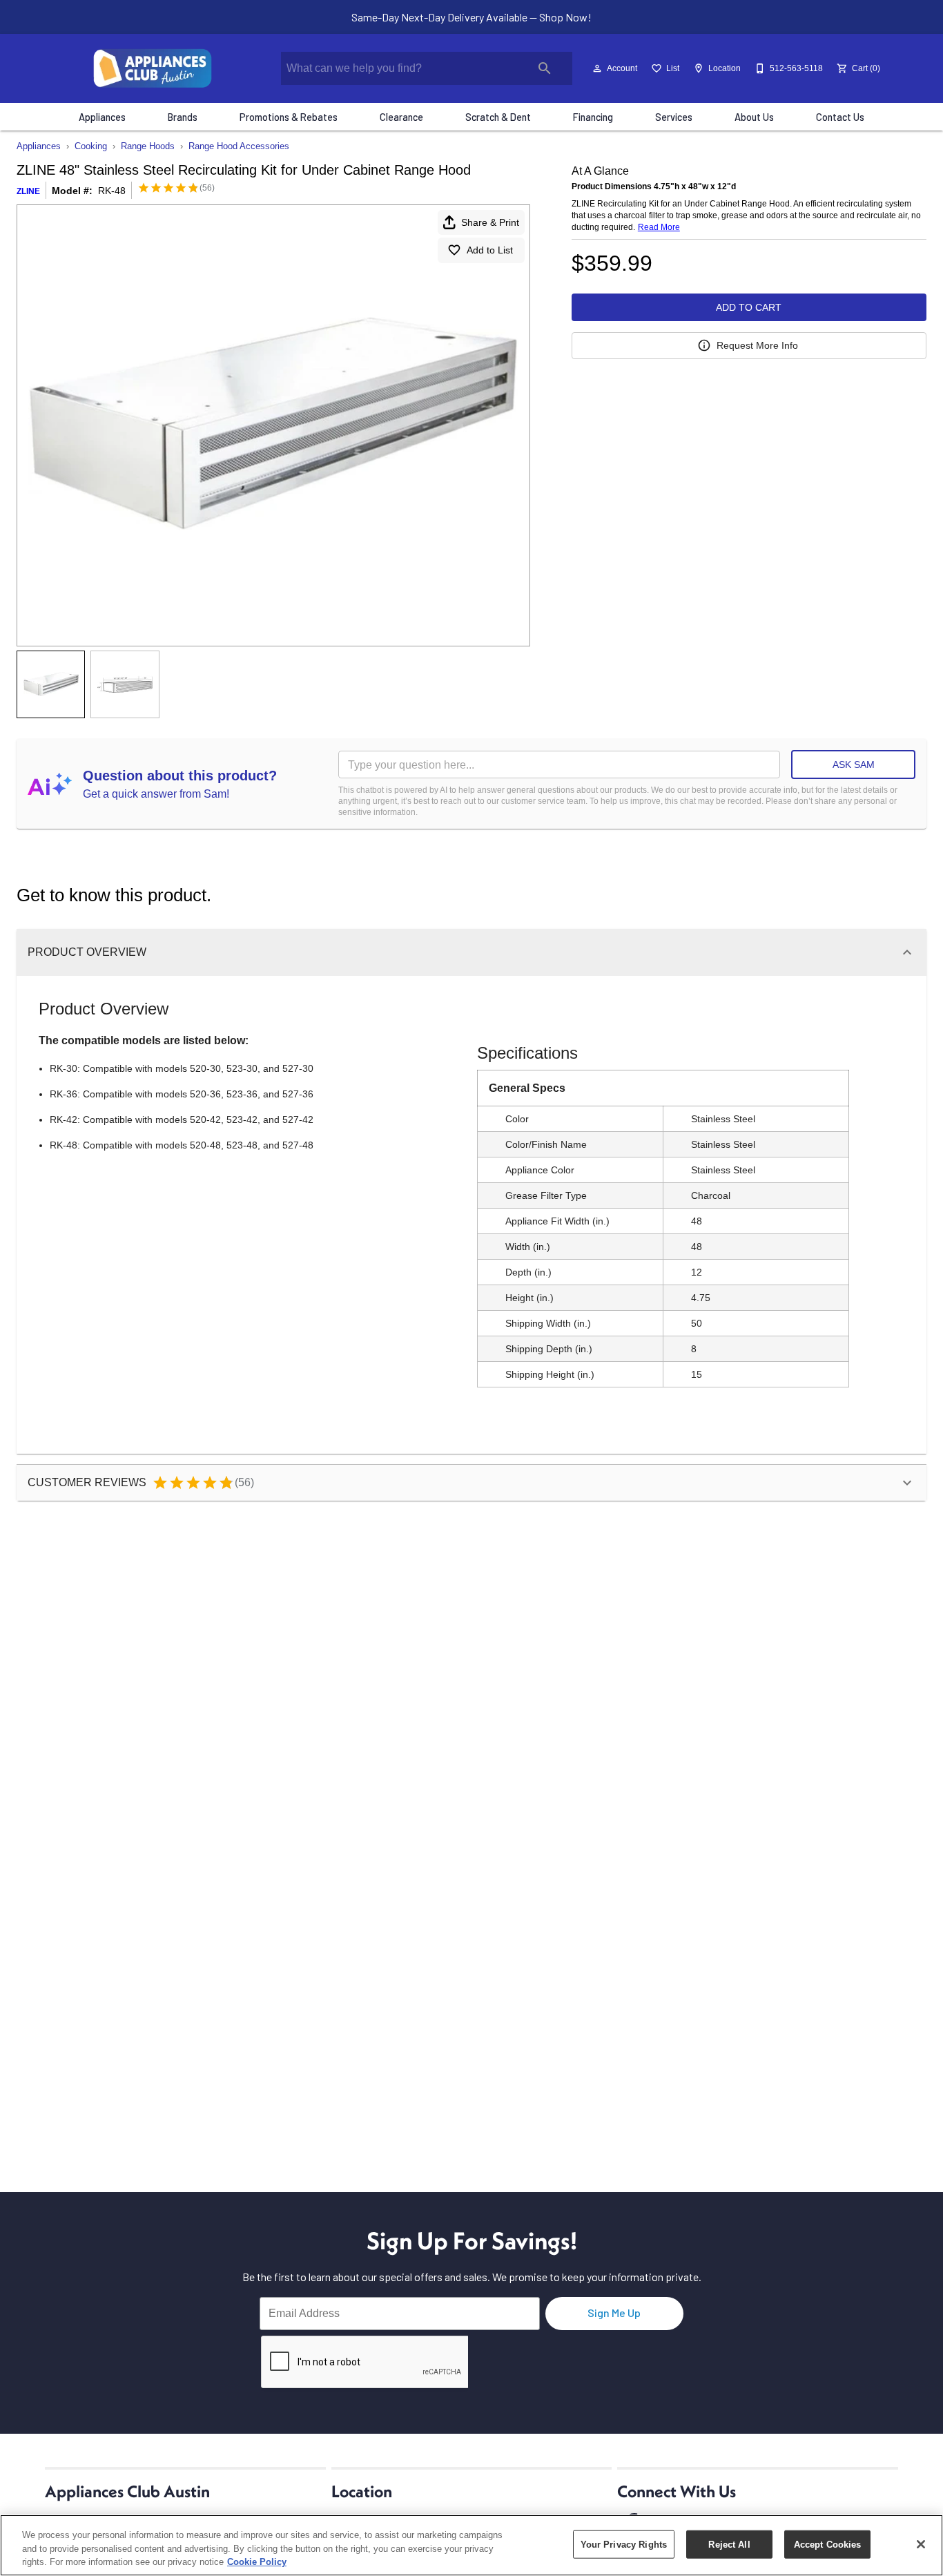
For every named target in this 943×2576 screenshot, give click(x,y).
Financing (593, 117)
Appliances (102, 117)
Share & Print (490, 222)
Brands (183, 117)
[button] (597, 68)
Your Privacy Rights (624, 2544)
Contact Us (840, 117)
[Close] (921, 2544)
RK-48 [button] (112, 191)
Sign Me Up (614, 2313)
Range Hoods (148, 146)
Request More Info (757, 345)
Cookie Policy (257, 2562)
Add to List (490, 250)
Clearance (401, 117)
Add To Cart (749, 307)
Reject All (729, 2544)
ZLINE (28, 191)
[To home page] (153, 68)
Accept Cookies (828, 2544)
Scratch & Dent (498, 117)
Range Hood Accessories (239, 146)
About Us (754, 117)
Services (674, 117)
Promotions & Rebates (289, 117)
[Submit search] (545, 68)
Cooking (91, 146)
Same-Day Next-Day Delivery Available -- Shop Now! (471, 17)
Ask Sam (854, 765)
